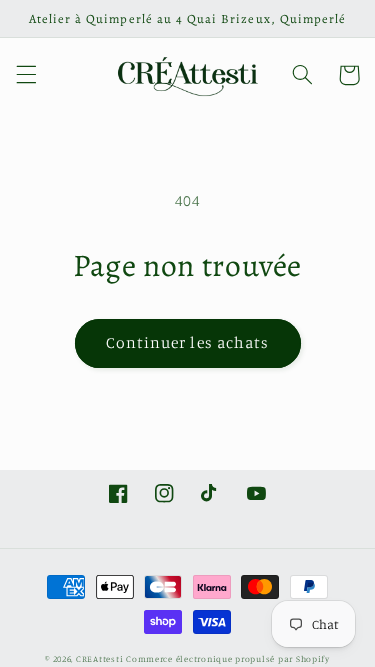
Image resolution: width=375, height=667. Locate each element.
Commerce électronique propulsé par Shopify (228, 658)
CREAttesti (99, 658)
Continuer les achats (187, 342)
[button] (26, 75)
